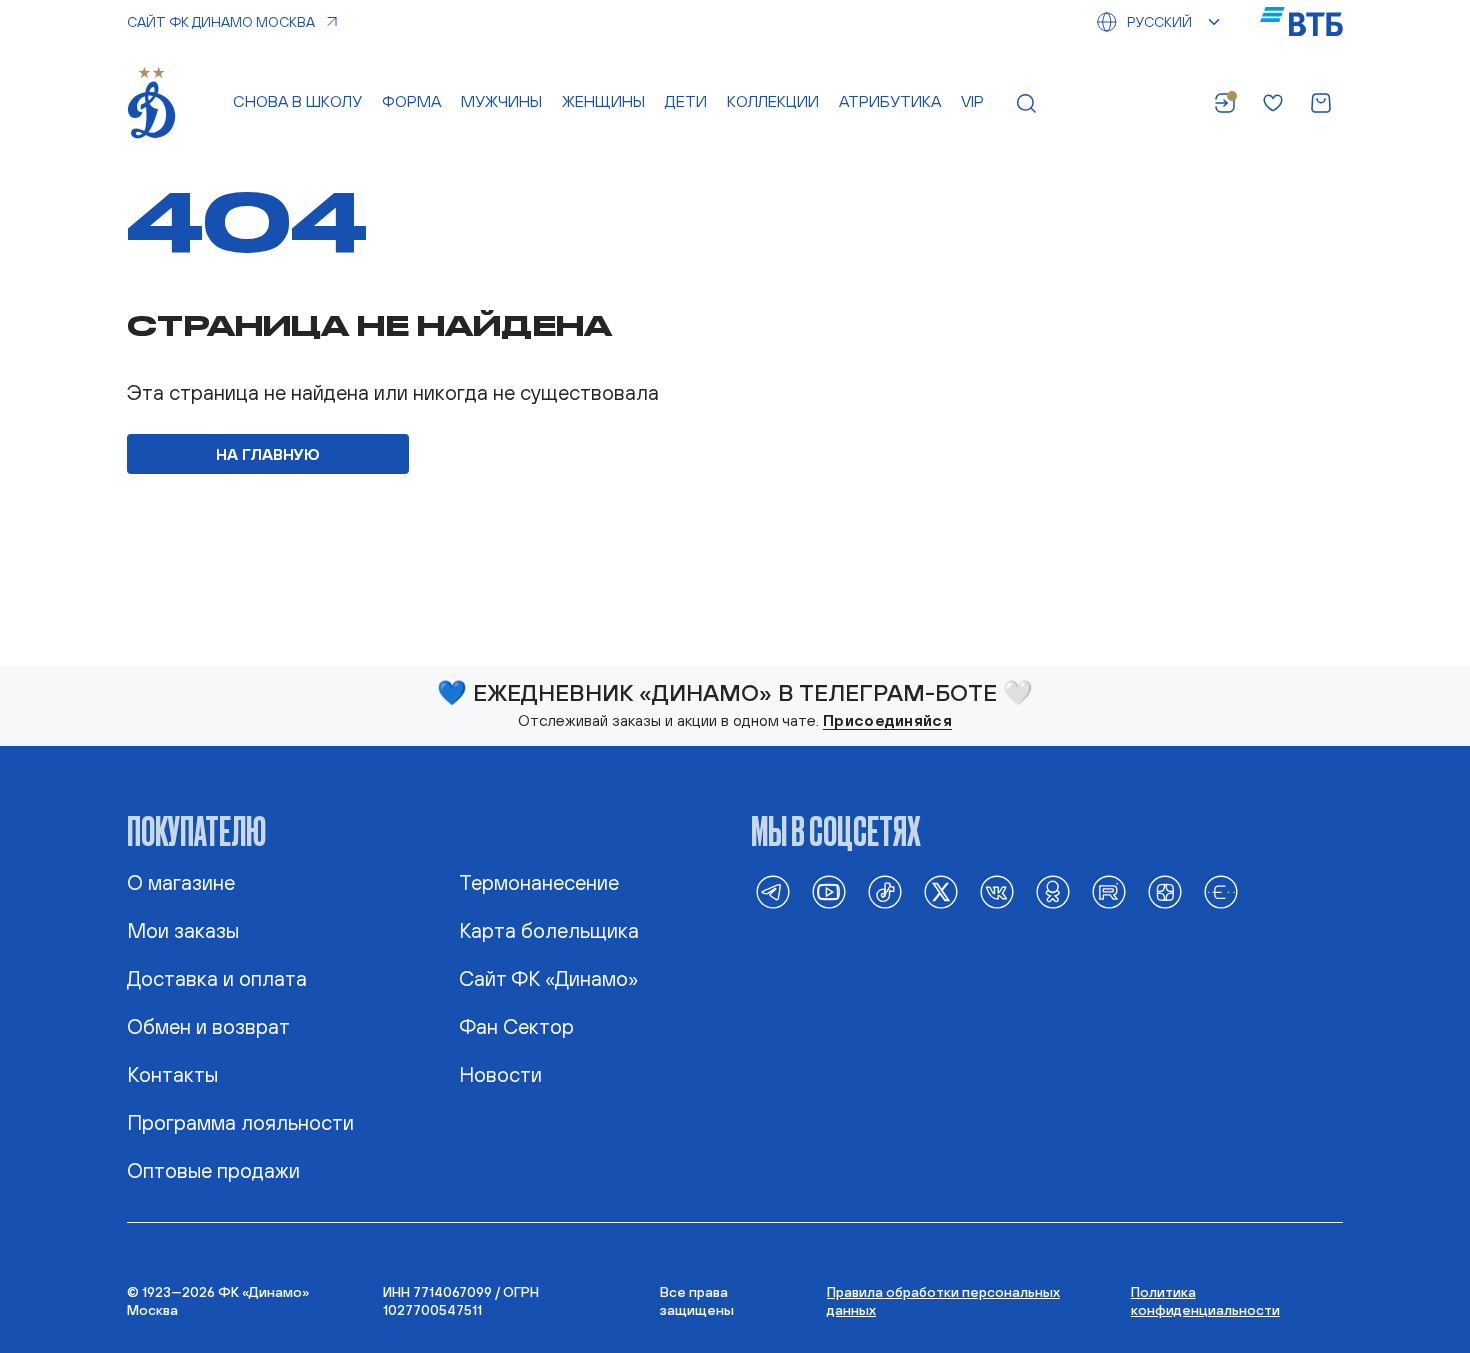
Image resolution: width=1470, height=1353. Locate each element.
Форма (411, 101)
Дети (686, 101)
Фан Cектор (516, 1026)
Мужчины (501, 101)
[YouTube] (829, 892)
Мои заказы (183, 930)
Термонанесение (539, 882)
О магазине (181, 882)
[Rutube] (1109, 892)
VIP (972, 101)
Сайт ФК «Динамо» (548, 978)
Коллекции (773, 101)
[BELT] (1221, 892)
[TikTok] (885, 892)
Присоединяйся (887, 720)
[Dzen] (1165, 892)
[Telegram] (773, 892)
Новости (500, 1074)
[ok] (1053, 892)
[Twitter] (941, 892)
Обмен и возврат (208, 1026)
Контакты (172, 1074)
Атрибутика (890, 101)
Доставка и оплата (217, 978)
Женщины (603, 101)
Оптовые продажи (213, 1170)
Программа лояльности (240, 1122)
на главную (268, 454)
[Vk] (997, 892)
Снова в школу (297, 101)
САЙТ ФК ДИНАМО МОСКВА (221, 22)
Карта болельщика (549, 930)
